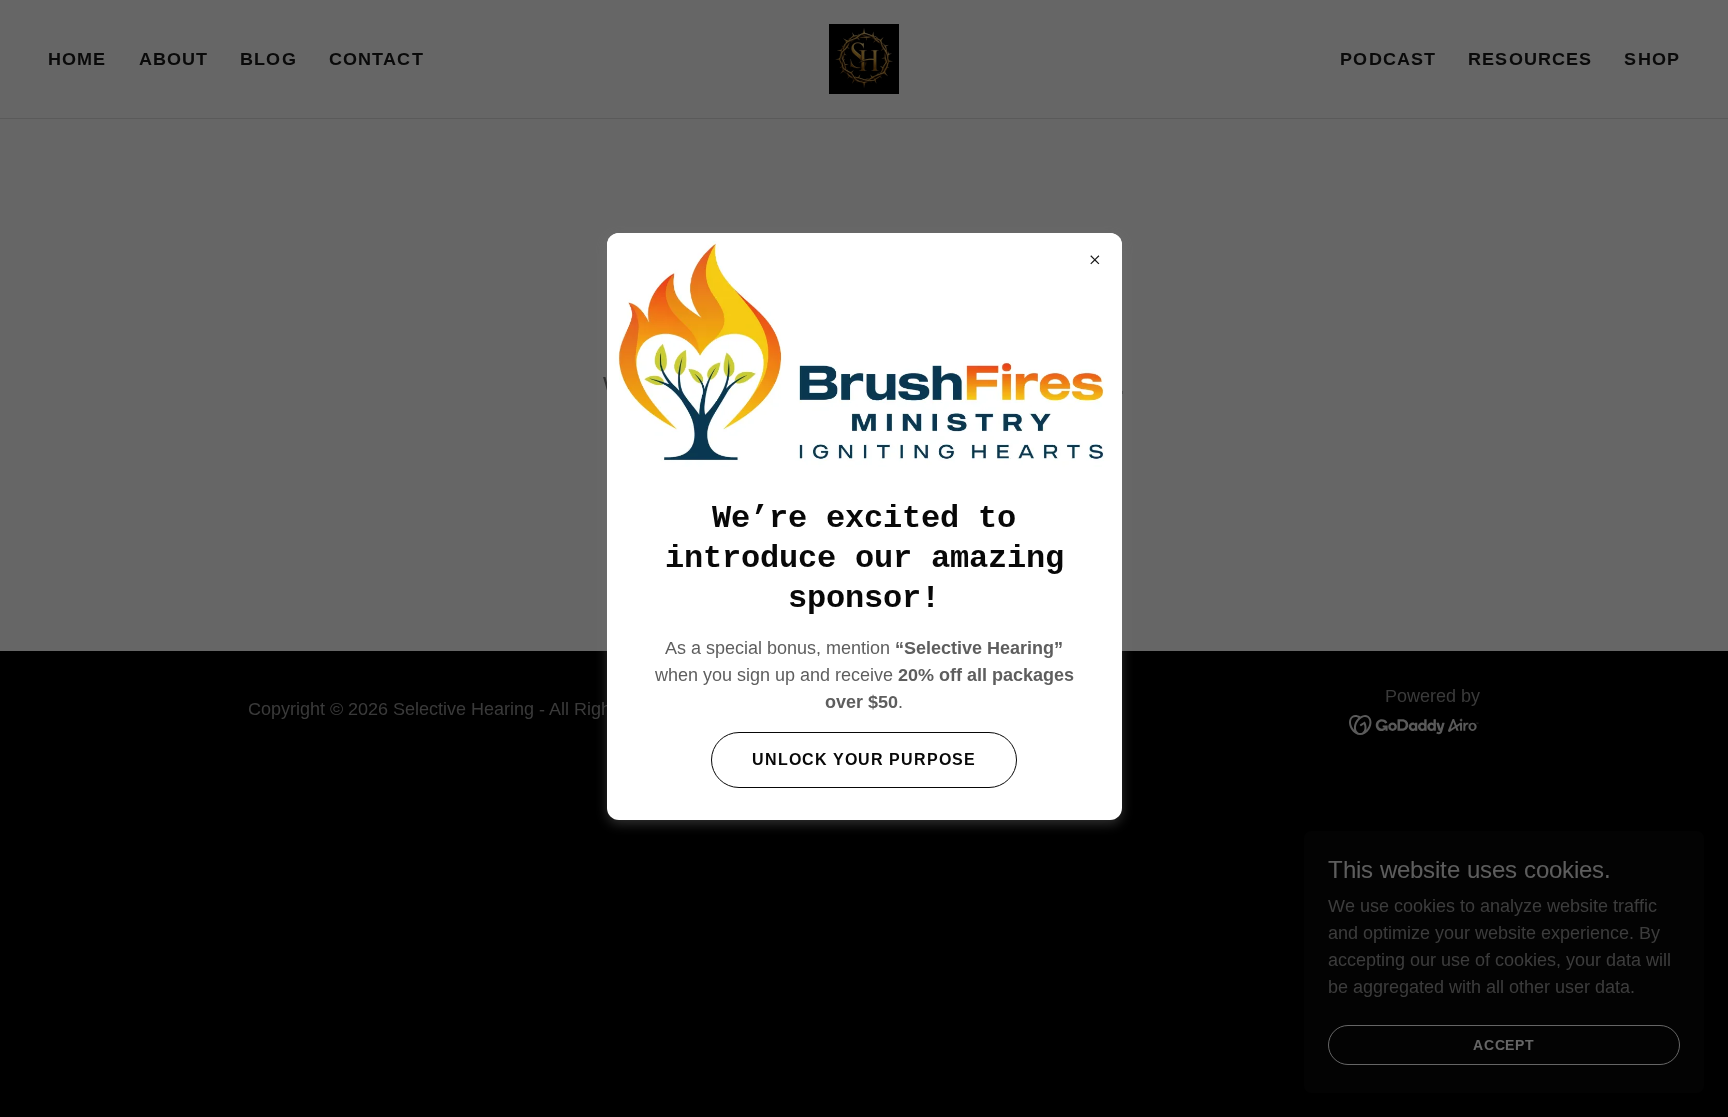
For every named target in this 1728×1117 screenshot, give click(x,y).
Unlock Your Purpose (864, 759)
